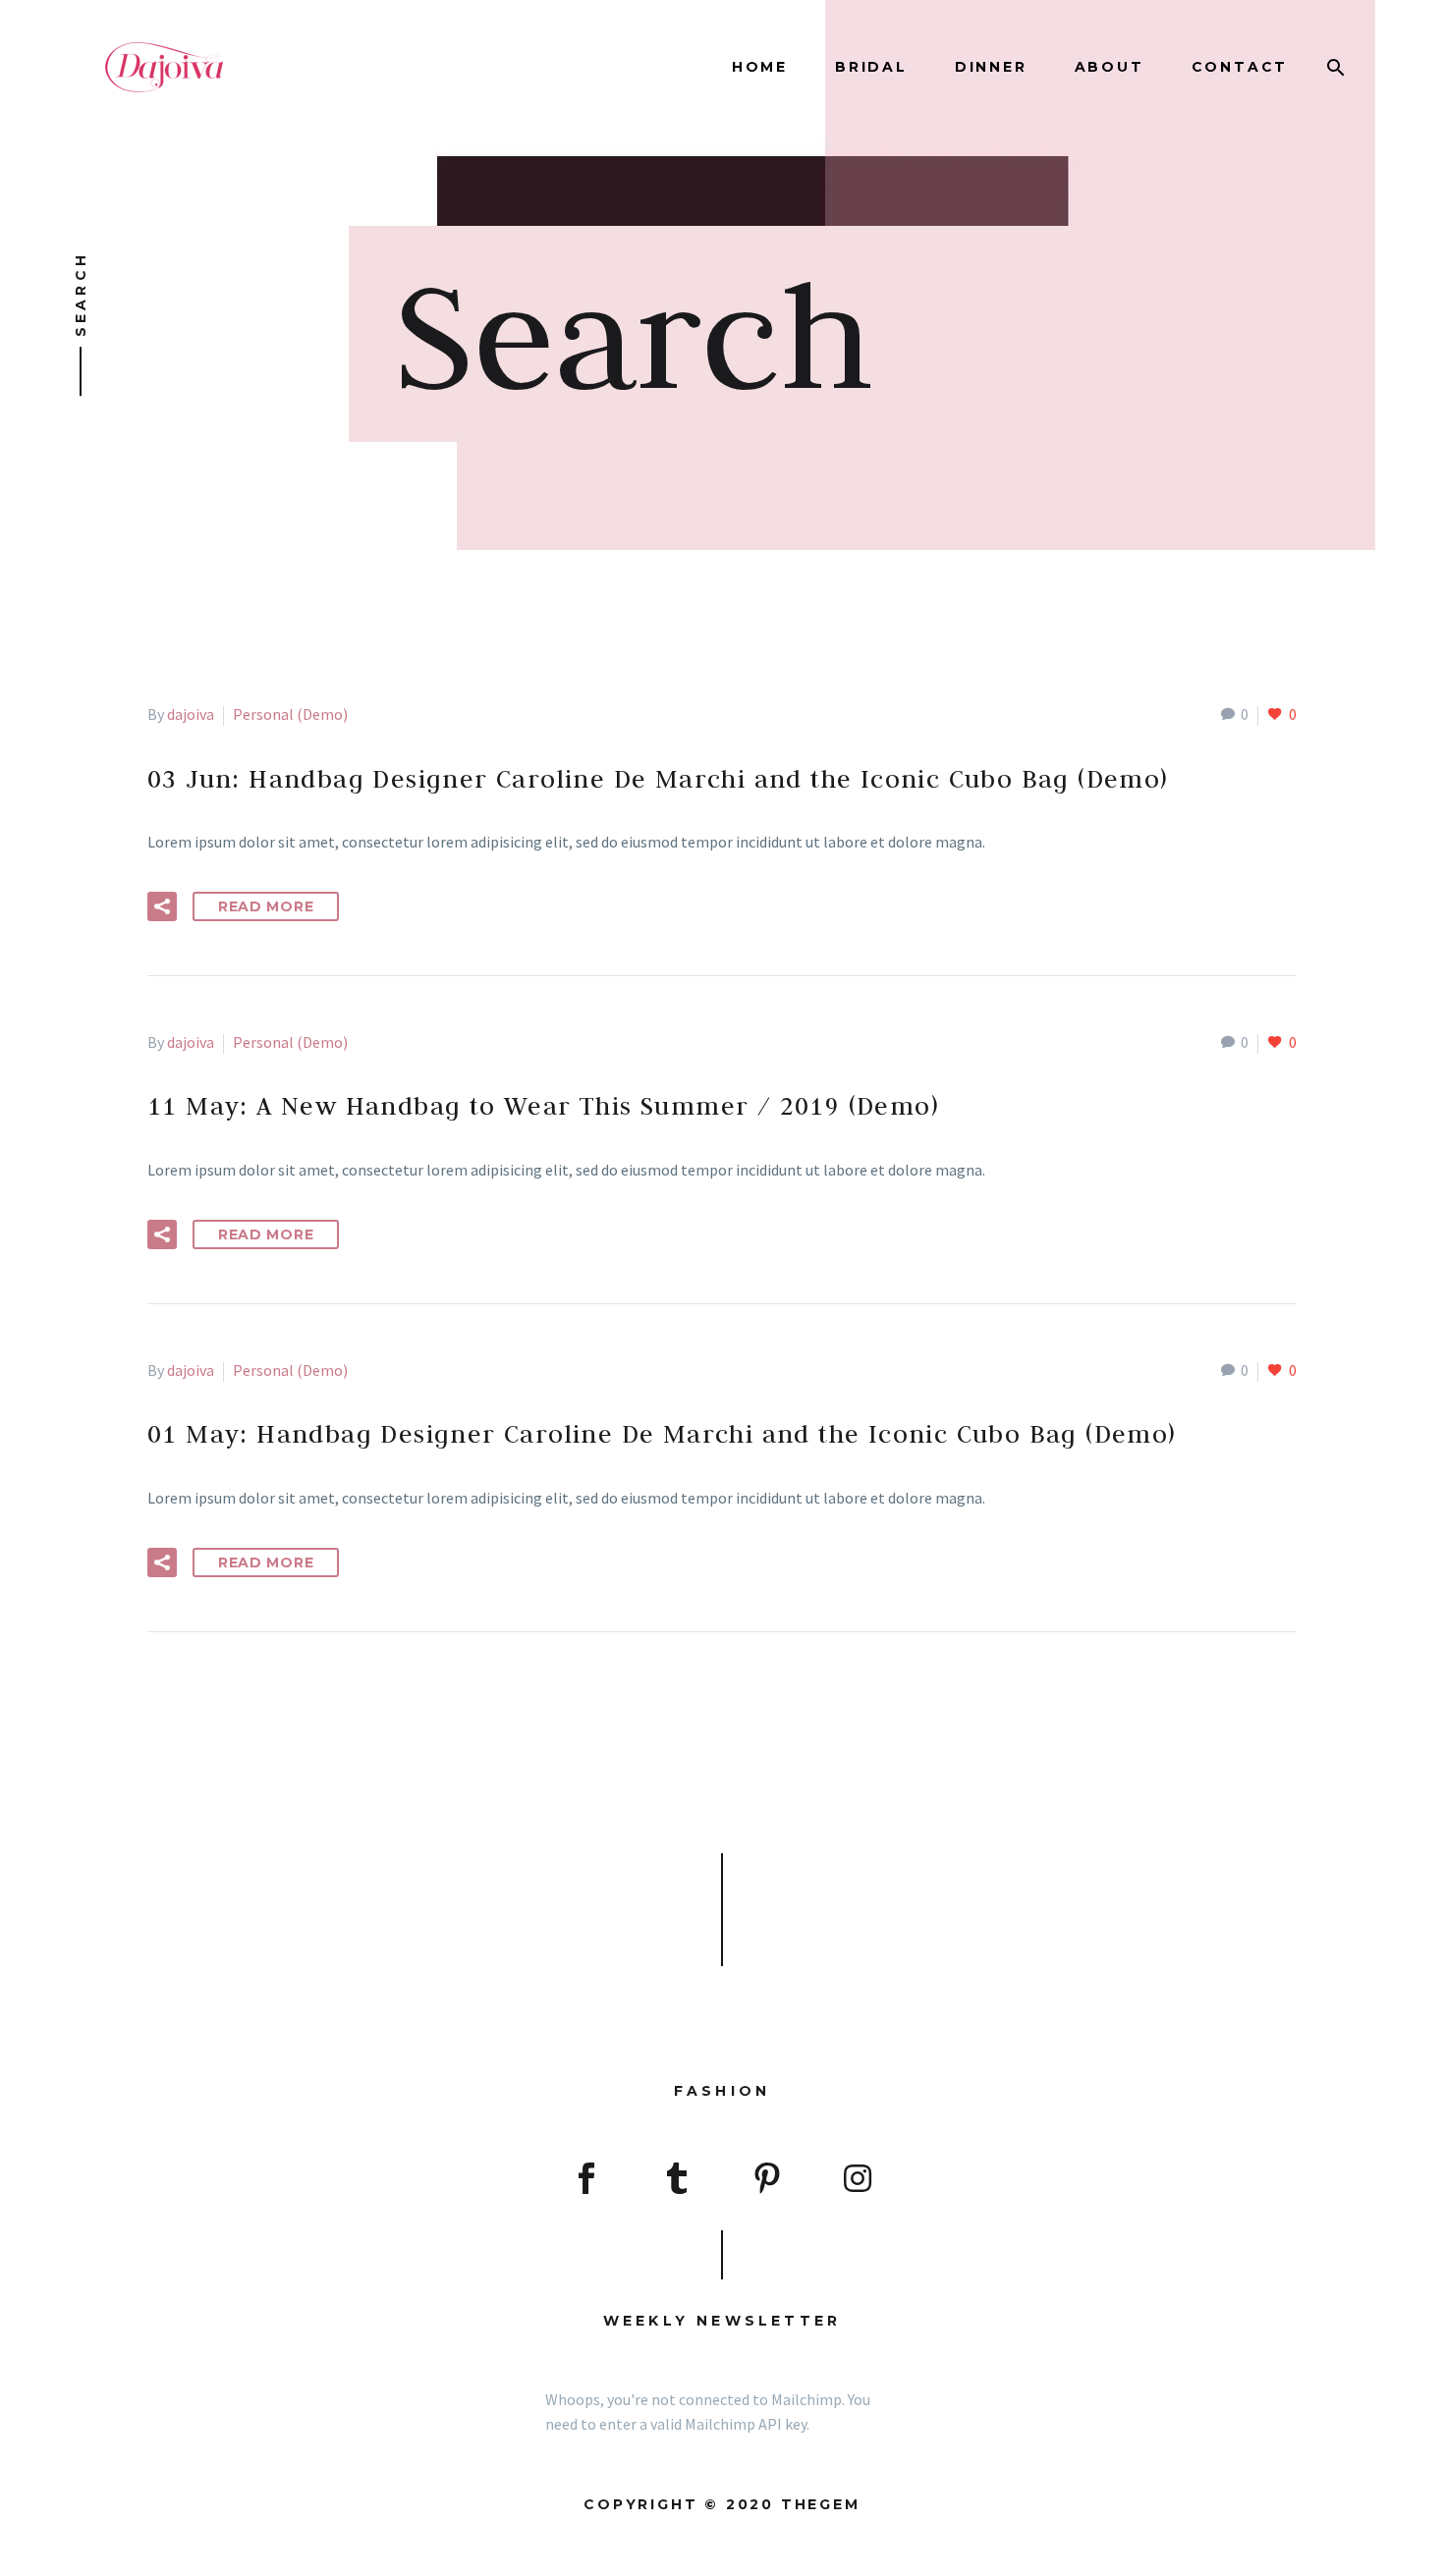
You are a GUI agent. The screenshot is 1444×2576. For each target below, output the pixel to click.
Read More (266, 906)
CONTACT (1240, 67)
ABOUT (1110, 67)
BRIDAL (871, 67)
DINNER (991, 67)
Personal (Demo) (290, 714)
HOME (760, 67)
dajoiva (191, 714)
